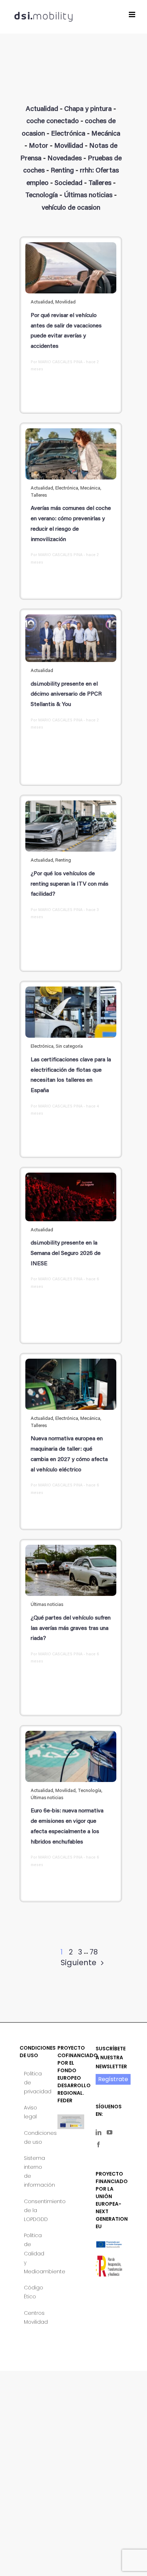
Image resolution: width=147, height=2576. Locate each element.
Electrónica (68, 134)
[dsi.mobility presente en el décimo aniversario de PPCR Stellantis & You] (71, 638)
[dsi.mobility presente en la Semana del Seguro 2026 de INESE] (71, 1197)
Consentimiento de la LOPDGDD (33, 2210)
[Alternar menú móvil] (133, 14)
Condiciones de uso (33, 2137)
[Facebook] (98, 2144)
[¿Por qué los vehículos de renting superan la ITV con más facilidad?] (71, 826)
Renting (62, 171)
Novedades (65, 159)
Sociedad (69, 183)
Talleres (100, 183)
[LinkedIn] (98, 2132)
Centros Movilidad (33, 2317)
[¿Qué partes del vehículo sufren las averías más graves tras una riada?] (71, 1571)
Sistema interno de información (33, 2172)
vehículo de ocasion (71, 208)
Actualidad (42, 109)
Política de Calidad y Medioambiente (33, 2253)
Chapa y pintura (88, 109)
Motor (39, 146)
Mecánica (106, 134)
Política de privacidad (33, 2083)
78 (94, 1952)
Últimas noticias (88, 196)
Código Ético (33, 2292)
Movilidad (69, 146)
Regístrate (113, 2079)
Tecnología (42, 196)
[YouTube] (110, 2132)
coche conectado (53, 121)
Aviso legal (31, 2112)
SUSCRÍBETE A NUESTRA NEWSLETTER (111, 2058)
